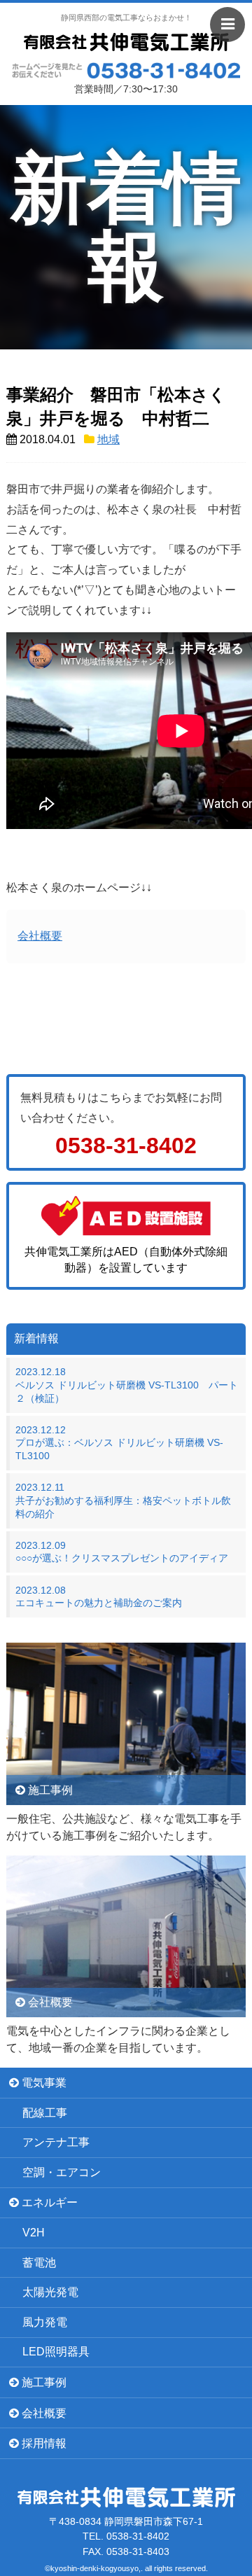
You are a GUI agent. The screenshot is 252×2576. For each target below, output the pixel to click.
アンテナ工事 (56, 2142)
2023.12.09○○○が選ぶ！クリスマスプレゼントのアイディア (122, 1552)
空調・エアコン (62, 2172)
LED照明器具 (56, 2352)
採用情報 (43, 2443)
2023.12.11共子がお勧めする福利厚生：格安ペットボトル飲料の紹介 (123, 1500)
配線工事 (45, 2113)
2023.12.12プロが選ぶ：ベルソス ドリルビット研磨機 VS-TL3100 (119, 1443)
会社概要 (40, 936)
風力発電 (45, 2322)
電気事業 (43, 2083)
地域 (108, 439)
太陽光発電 (50, 2292)
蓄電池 (39, 2263)
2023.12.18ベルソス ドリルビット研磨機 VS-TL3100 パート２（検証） (127, 1385)
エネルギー (48, 2202)
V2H (34, 2233)
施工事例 (43, 2382)
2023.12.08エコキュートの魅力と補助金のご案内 (99, 1597)
